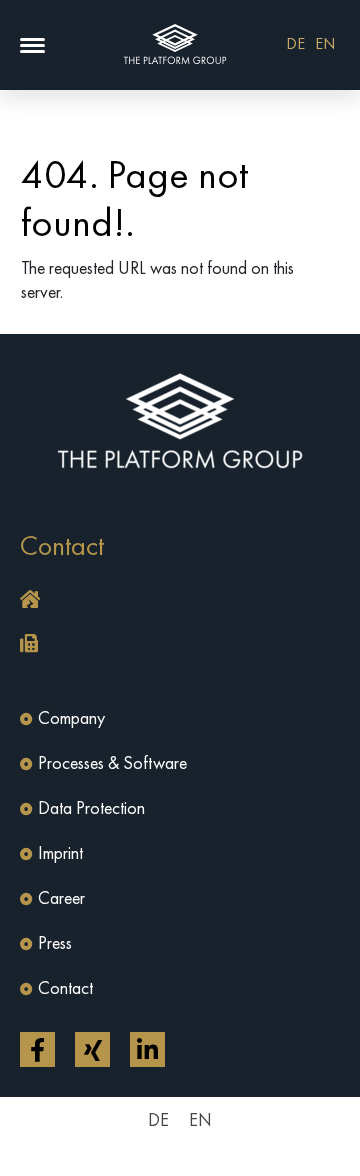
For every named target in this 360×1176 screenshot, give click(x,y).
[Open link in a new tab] (37, 1049)
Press (55, 944)
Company (71, 719)
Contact (65, 989)
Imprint (60, 854)
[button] (32, 45)
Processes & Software (112, 764)
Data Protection (91, 809)
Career (61, 899)
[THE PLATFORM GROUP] (175, 45)
